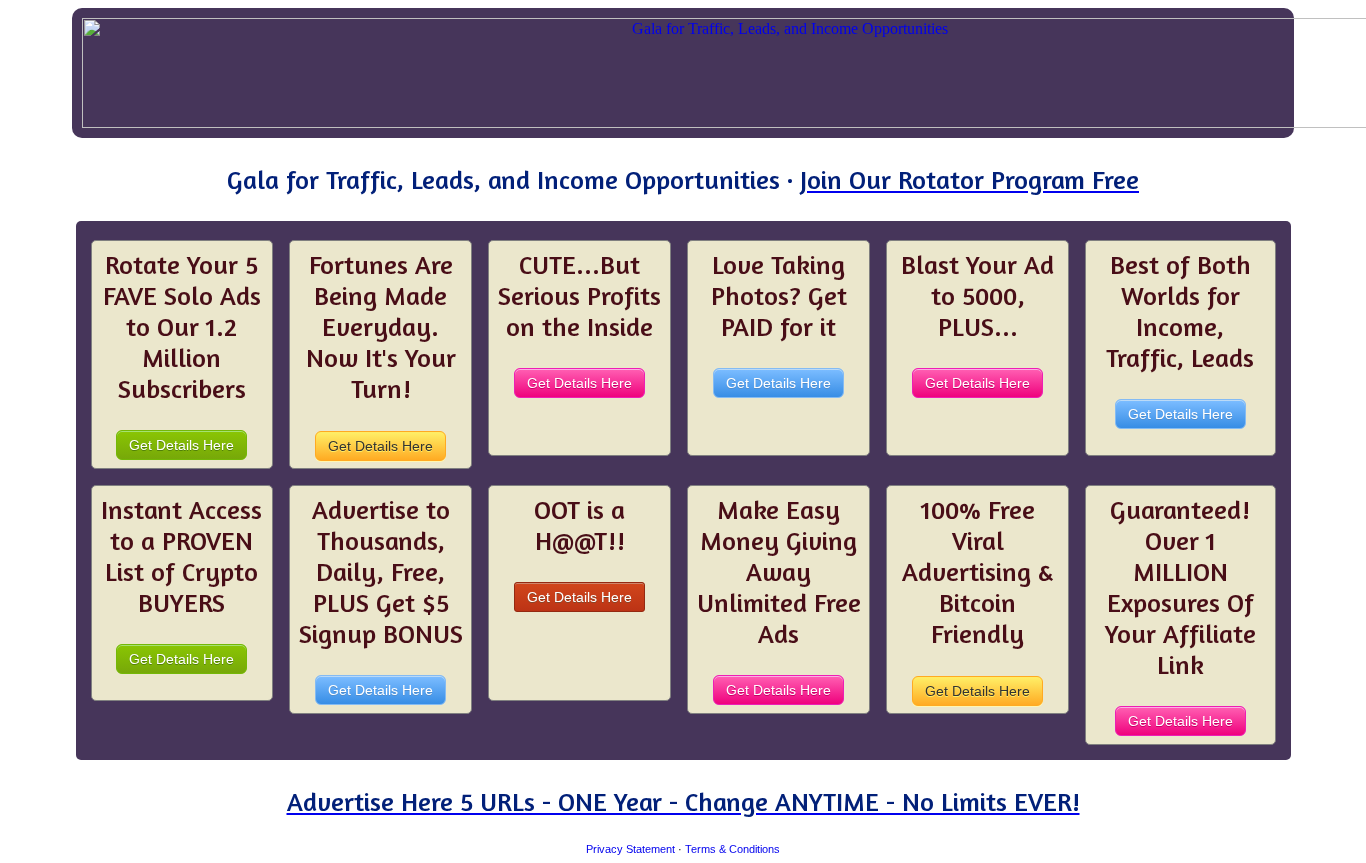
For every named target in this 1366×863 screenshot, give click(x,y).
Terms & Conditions (732, 849)
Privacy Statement (630, 849)
